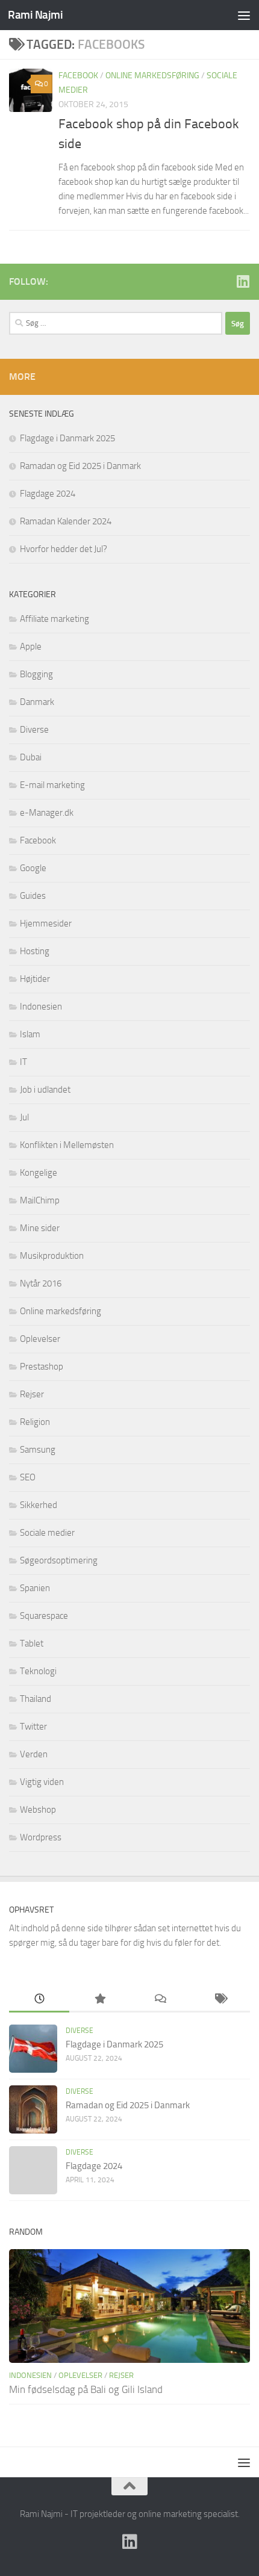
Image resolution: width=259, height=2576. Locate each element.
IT (23, 1062)
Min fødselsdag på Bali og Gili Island (86, 2389)
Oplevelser (40, 1339)
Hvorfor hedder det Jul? (64, 549)
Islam (30, 1034)
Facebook (78, 76)
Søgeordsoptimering (59, 1560)
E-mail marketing (52, 785)
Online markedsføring (152, 76)
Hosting (35, 951)
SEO (28, 1477)
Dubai (31, 757)
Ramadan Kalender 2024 (66, 521)
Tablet (32, 1643)
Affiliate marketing (55, 619)
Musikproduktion (52, 1256)
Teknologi (38, 1671)
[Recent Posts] (39, 2000)
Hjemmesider (46, 923)
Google (33, 868)
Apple (31, 647)
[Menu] (244, 15)
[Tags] (220, 2000)
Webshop (38, 1810)
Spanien (35, 1588)
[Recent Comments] (160, 2000)
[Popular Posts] (99, 2000)
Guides (33, 896)
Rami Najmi (35, 15)
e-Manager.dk (47, 813)
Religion (35, 1422)
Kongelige (39, 1173)
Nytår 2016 (41, 1283)
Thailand (36, 1699)
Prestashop (42, 1367)
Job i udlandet (45, 1090)
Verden (34, 1754)
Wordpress (41, 1837)
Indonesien (41, 1007)
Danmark (37, 702)
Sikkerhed (39, 1505)
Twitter (33, 1727)
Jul (24, 1117)
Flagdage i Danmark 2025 (67, 438)
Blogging (36, 674)
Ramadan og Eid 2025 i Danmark (80, 466)
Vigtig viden (42, 1782)
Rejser (32, 1394)
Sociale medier (47, 1533)
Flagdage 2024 (48, 494)
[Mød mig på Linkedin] (243, 281)
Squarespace (44, 1616)
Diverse (34, 730)
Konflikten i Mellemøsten (67, 1145)
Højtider (35, 979)
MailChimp (40, 1200)
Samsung (38, 1450)
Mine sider (40, 1228)
